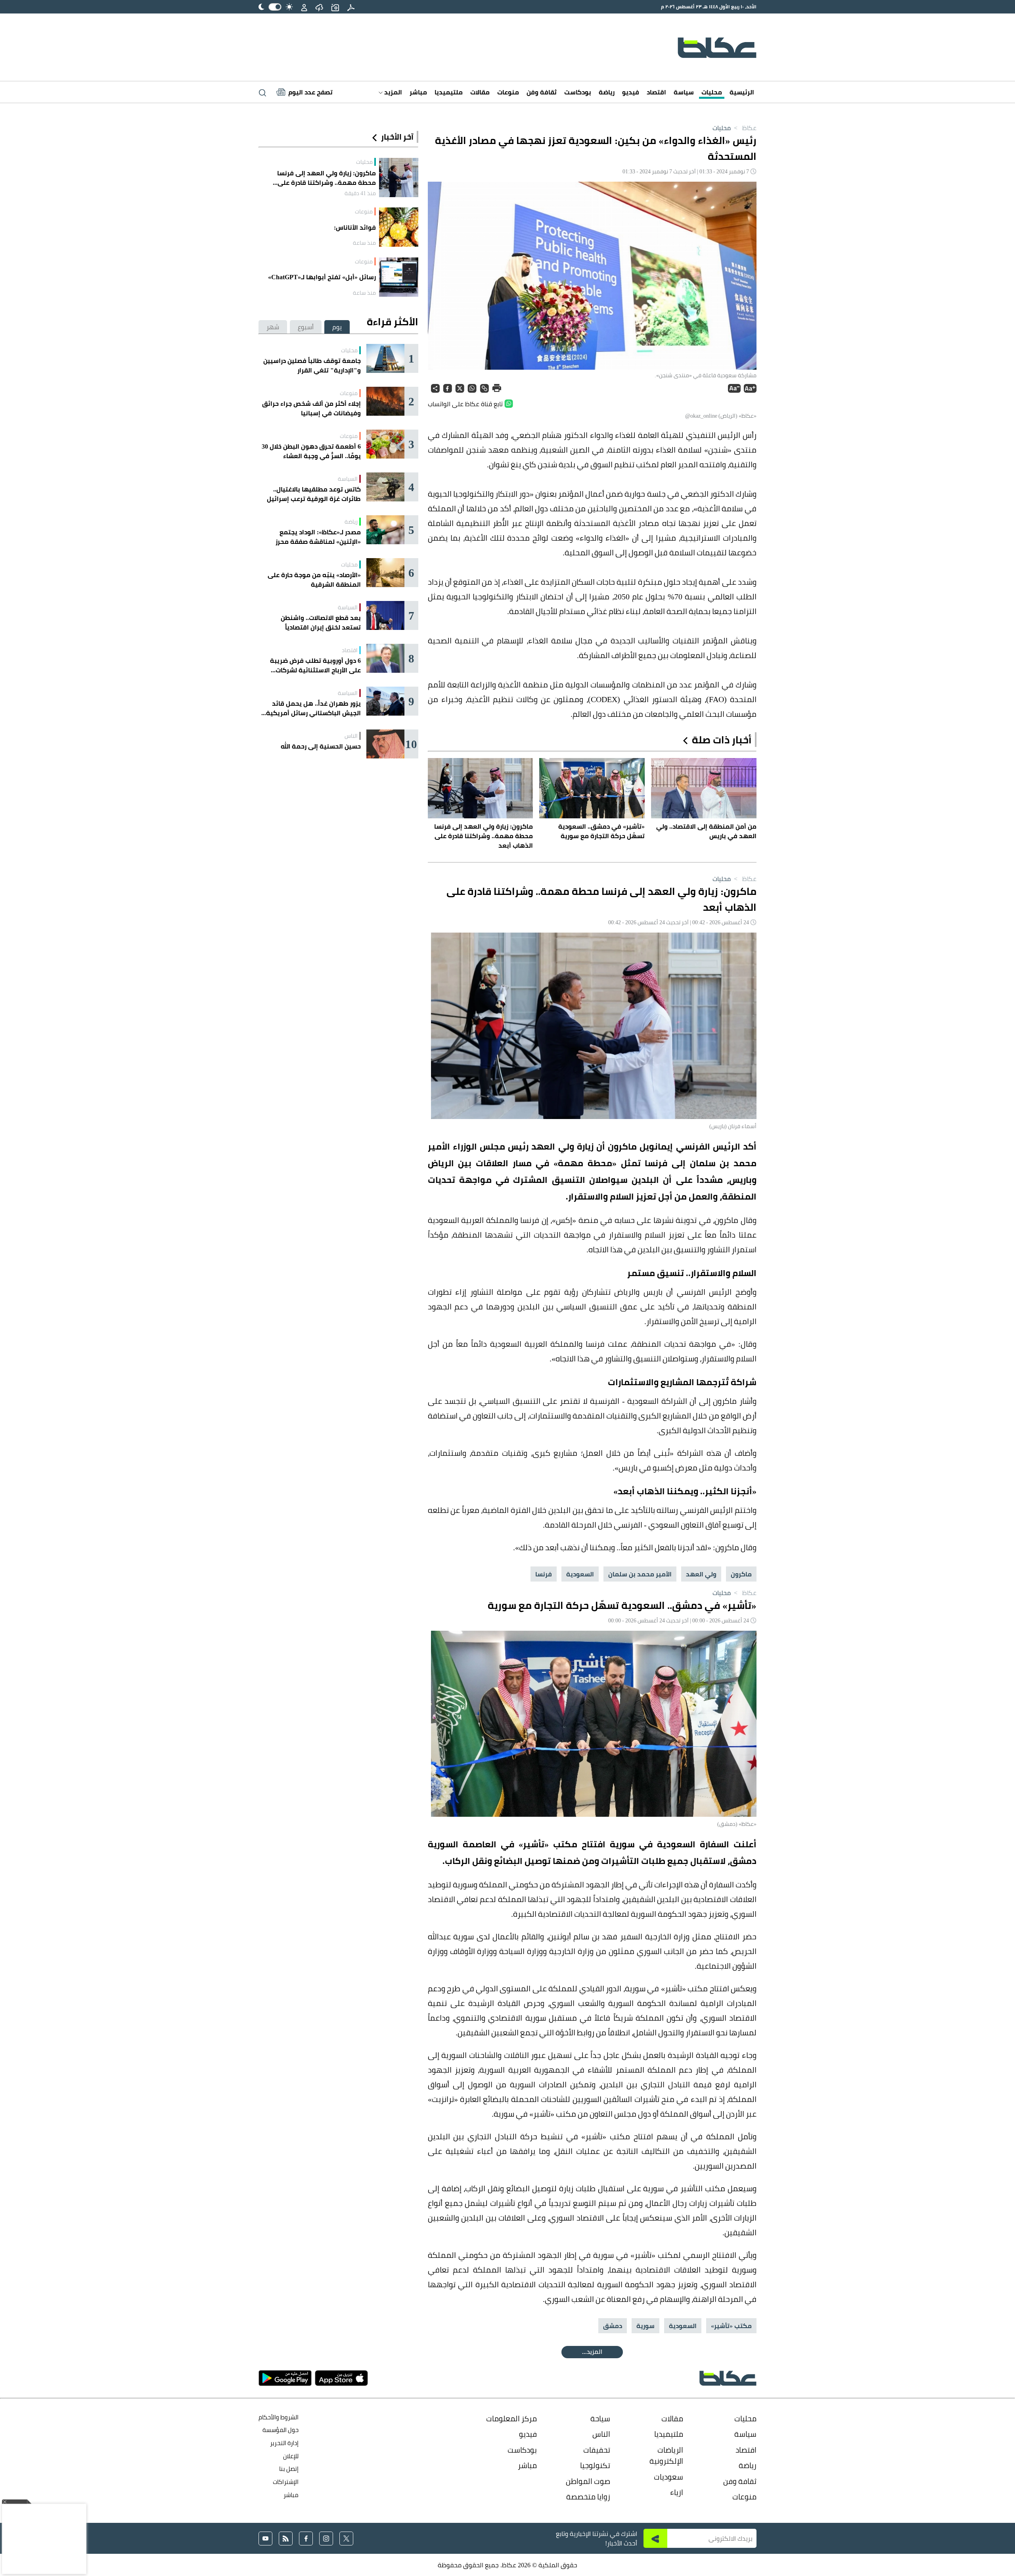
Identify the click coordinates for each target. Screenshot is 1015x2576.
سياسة (684, 92)
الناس (351, 736)
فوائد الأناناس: (355, 227)
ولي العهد (701, 1574)
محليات (712, 92)
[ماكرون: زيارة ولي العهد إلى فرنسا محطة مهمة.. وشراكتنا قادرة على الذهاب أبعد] (399, 178)
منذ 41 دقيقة (360, 193)
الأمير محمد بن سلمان (640, 1574)
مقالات (480, 92)
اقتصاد (656, 92)
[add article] (335, 7)
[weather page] (319, 7)
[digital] (351, 7)
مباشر (418, 92)
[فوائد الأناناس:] (399, 227)
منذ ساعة (364, 243)
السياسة (348, 479)
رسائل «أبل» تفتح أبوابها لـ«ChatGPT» (322, 277)
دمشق (613, 2326)
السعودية (580, 1574)
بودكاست (578, 92)
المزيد (392, 92)
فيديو (631, 92)
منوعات (508, 92)
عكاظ (744, 128)
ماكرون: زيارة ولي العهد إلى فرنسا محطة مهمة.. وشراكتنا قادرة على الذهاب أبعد (327, 178)
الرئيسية (742, 92)
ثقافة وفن (542, 92)
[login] (304, 7)
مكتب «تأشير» (731, 2326)
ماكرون (741, 1574)
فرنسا (544, 1574)
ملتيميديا (449, 92)
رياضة (607, 92)
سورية (645, 2326)
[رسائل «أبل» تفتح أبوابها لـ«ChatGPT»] (399, 277)
